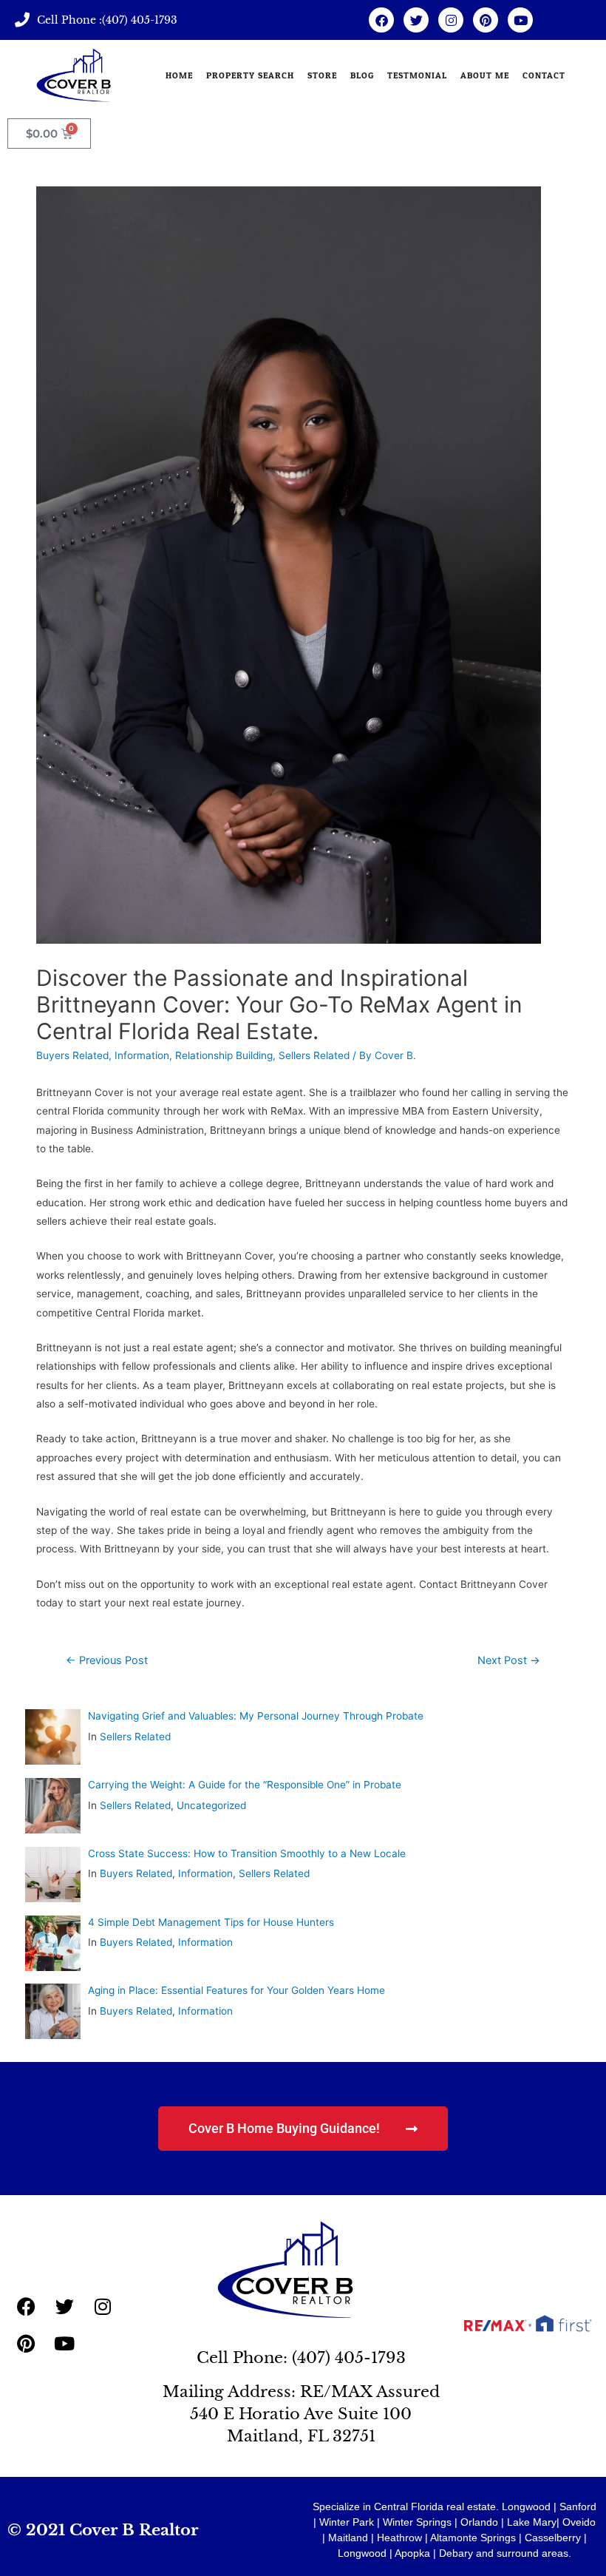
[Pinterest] (486, 20)
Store (322, 75)
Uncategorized (211, 1805)
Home (179, 75)
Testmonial (417, 75)
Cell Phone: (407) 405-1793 (301, 2358)
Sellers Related (314, 1055)
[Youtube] (520, 20)
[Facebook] (381, 20)
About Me (485, 75)
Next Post (509, 1660)
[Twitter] (416, 20)
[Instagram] (451, 20)
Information (142, 1055)
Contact (544, 75)
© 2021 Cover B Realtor (103, 2530)
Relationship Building (224, 1055)
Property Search (250, 75)
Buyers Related (72, 1055)
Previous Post (107, 1660)
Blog (362, 75)
